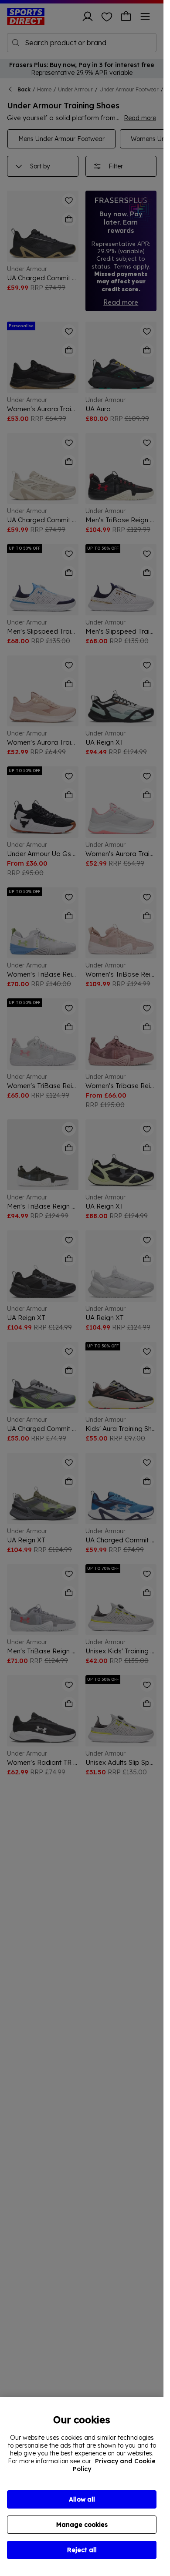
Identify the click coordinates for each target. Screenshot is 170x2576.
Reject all (82, 2550)
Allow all (82, 2499)
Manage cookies (82, 2525)
